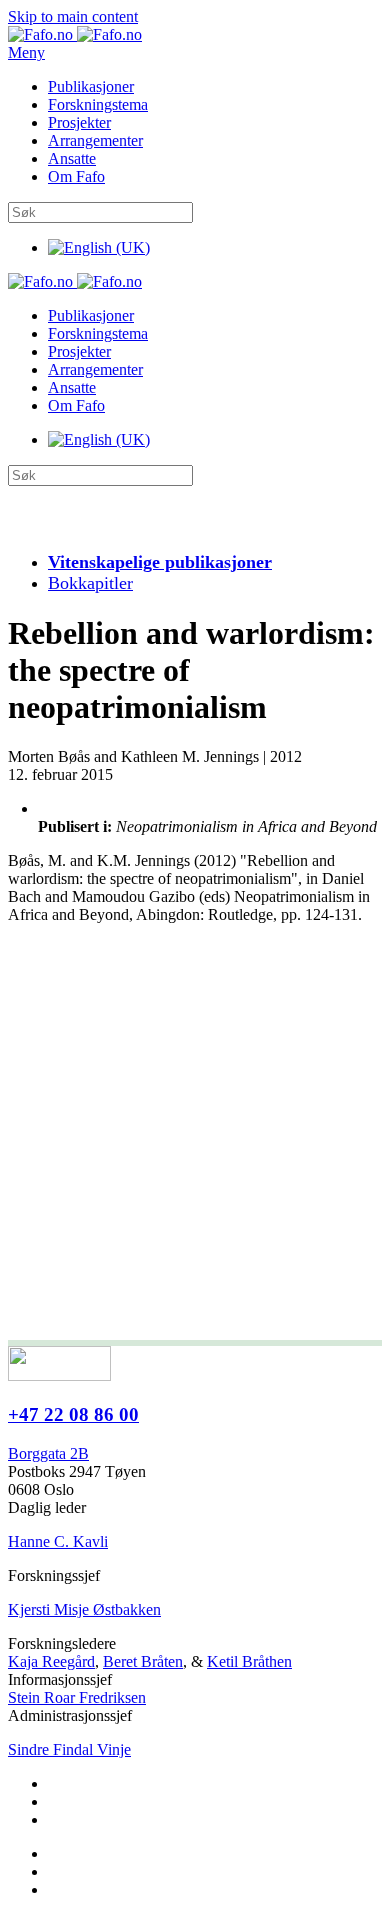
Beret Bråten (143, 1661)
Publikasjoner (91, 86)
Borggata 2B (48, 1453)
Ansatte (72, 158)
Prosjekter (79, 122)
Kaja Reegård (51, 1661)
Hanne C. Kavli (58, 1541)
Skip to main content (73, 16)
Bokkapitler (90, 583)
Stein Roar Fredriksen (77, 1697)
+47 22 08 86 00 (73, 1414)
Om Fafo (76, 176)
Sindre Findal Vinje (69, 1749)
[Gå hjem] (75, 34)
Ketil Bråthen (249, 1661)
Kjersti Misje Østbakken (84, 1609)
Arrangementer (95, 140)
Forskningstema (98, 104)
